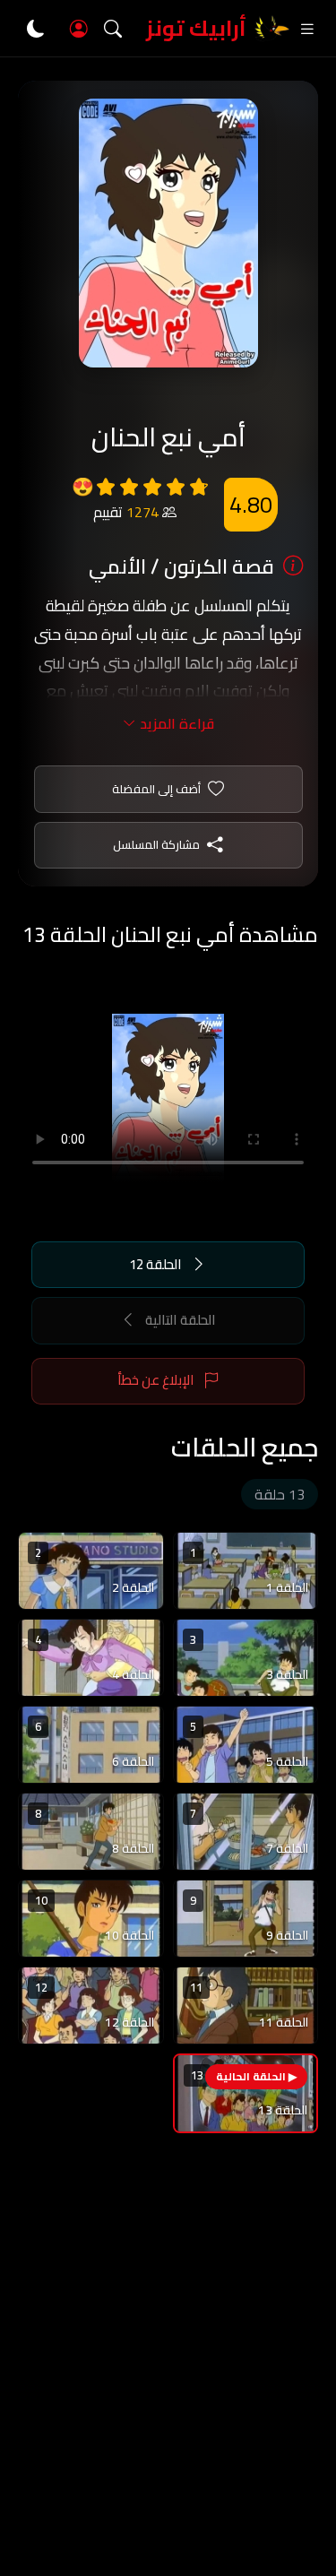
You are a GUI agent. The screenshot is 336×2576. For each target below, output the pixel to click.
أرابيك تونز (196, 28)
